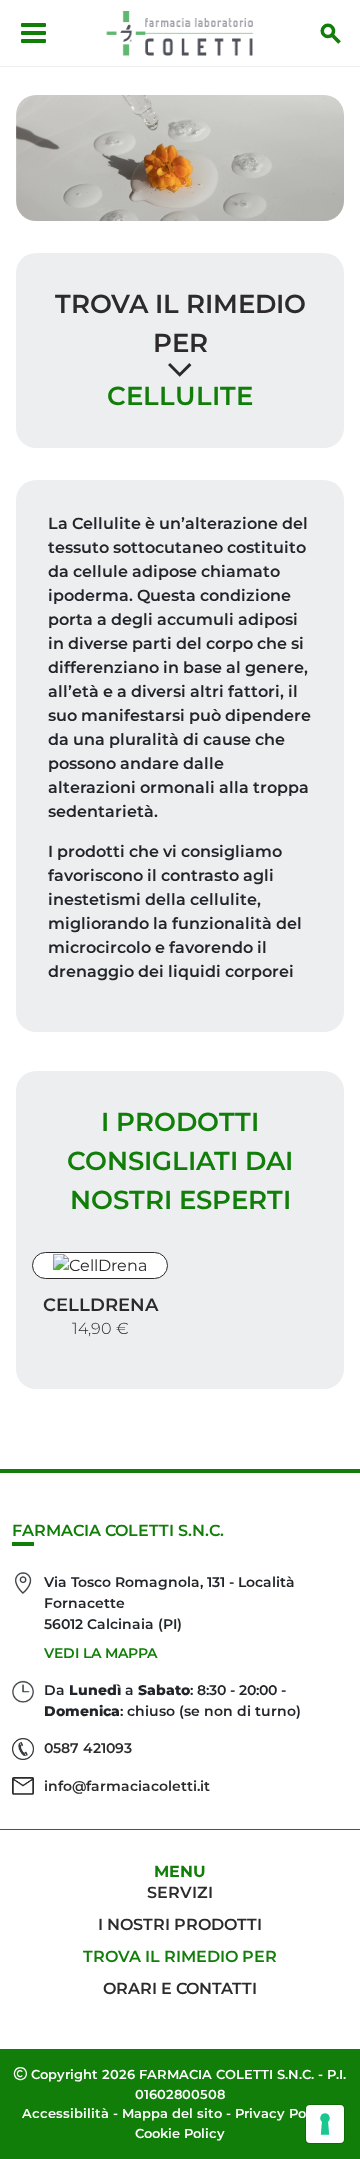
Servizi (180, 1892)
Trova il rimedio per (180, 1956)
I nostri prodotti (180, 1924)
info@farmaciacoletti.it (127, 1786)
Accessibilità (65, 2113)
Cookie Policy (180, 2133)
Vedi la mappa (100, 1653)
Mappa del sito (172, 2113)
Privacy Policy (282, 2113)
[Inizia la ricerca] (331, 33)
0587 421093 (88, 1748)
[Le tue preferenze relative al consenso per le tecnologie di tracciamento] (325, 2124)
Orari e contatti (180, 1988)
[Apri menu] (33, 33)
